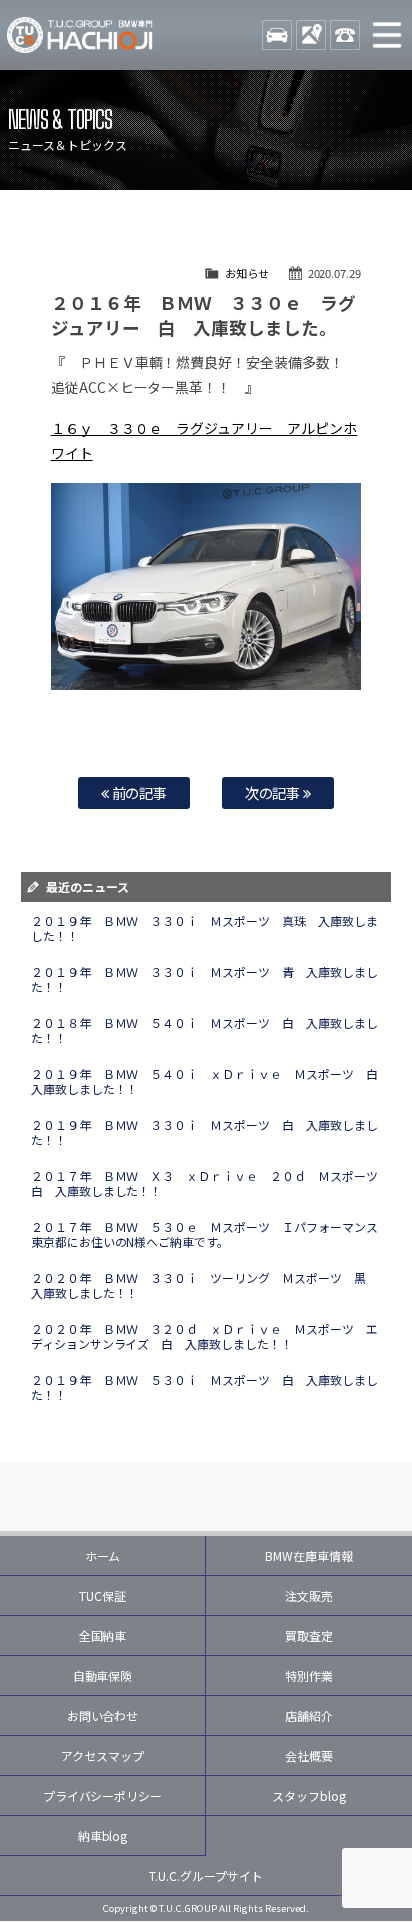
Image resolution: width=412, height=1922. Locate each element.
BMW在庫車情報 (309, 1555)
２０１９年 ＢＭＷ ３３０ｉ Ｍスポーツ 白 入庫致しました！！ (205, 1132)
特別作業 (309, 1675)
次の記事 (274, 792)
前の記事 (138, 792)
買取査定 (309, 1635)
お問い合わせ (103, 1715)
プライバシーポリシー (103, 1795)
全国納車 (103, 1635)
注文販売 (309, 1595)
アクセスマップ (102, 1755)
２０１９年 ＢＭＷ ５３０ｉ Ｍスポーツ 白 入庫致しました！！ (205, 1387)
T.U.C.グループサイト (206, 1875)
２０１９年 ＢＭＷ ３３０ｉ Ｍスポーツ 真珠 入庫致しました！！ (205, 928)
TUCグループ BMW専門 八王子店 (80, 35)
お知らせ (247, 273)
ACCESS (311, 35)
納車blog (103, 1835)
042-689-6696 (345, 35)
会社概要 (309, 1755)
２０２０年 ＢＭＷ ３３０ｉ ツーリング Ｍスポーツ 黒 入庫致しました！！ (205, 1285)
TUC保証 (102, 1595)
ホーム (103, 1555)
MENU (387, 35)
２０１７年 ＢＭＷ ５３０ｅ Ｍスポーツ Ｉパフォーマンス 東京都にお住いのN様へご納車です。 (211, 1234)
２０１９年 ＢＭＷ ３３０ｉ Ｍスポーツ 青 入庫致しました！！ (205, 979)
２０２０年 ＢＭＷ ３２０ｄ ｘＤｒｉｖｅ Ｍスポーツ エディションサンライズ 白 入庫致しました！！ (205, 1336)
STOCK (277, 35)
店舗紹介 (309, 1715)
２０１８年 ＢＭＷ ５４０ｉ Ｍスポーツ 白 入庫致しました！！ (205, 1030)
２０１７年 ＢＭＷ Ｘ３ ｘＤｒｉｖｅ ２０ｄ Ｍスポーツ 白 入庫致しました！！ (211, 1183)
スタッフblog (309, 1795)
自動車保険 (103, 1675)
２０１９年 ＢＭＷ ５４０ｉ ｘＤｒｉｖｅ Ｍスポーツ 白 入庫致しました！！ (211, 1081)
